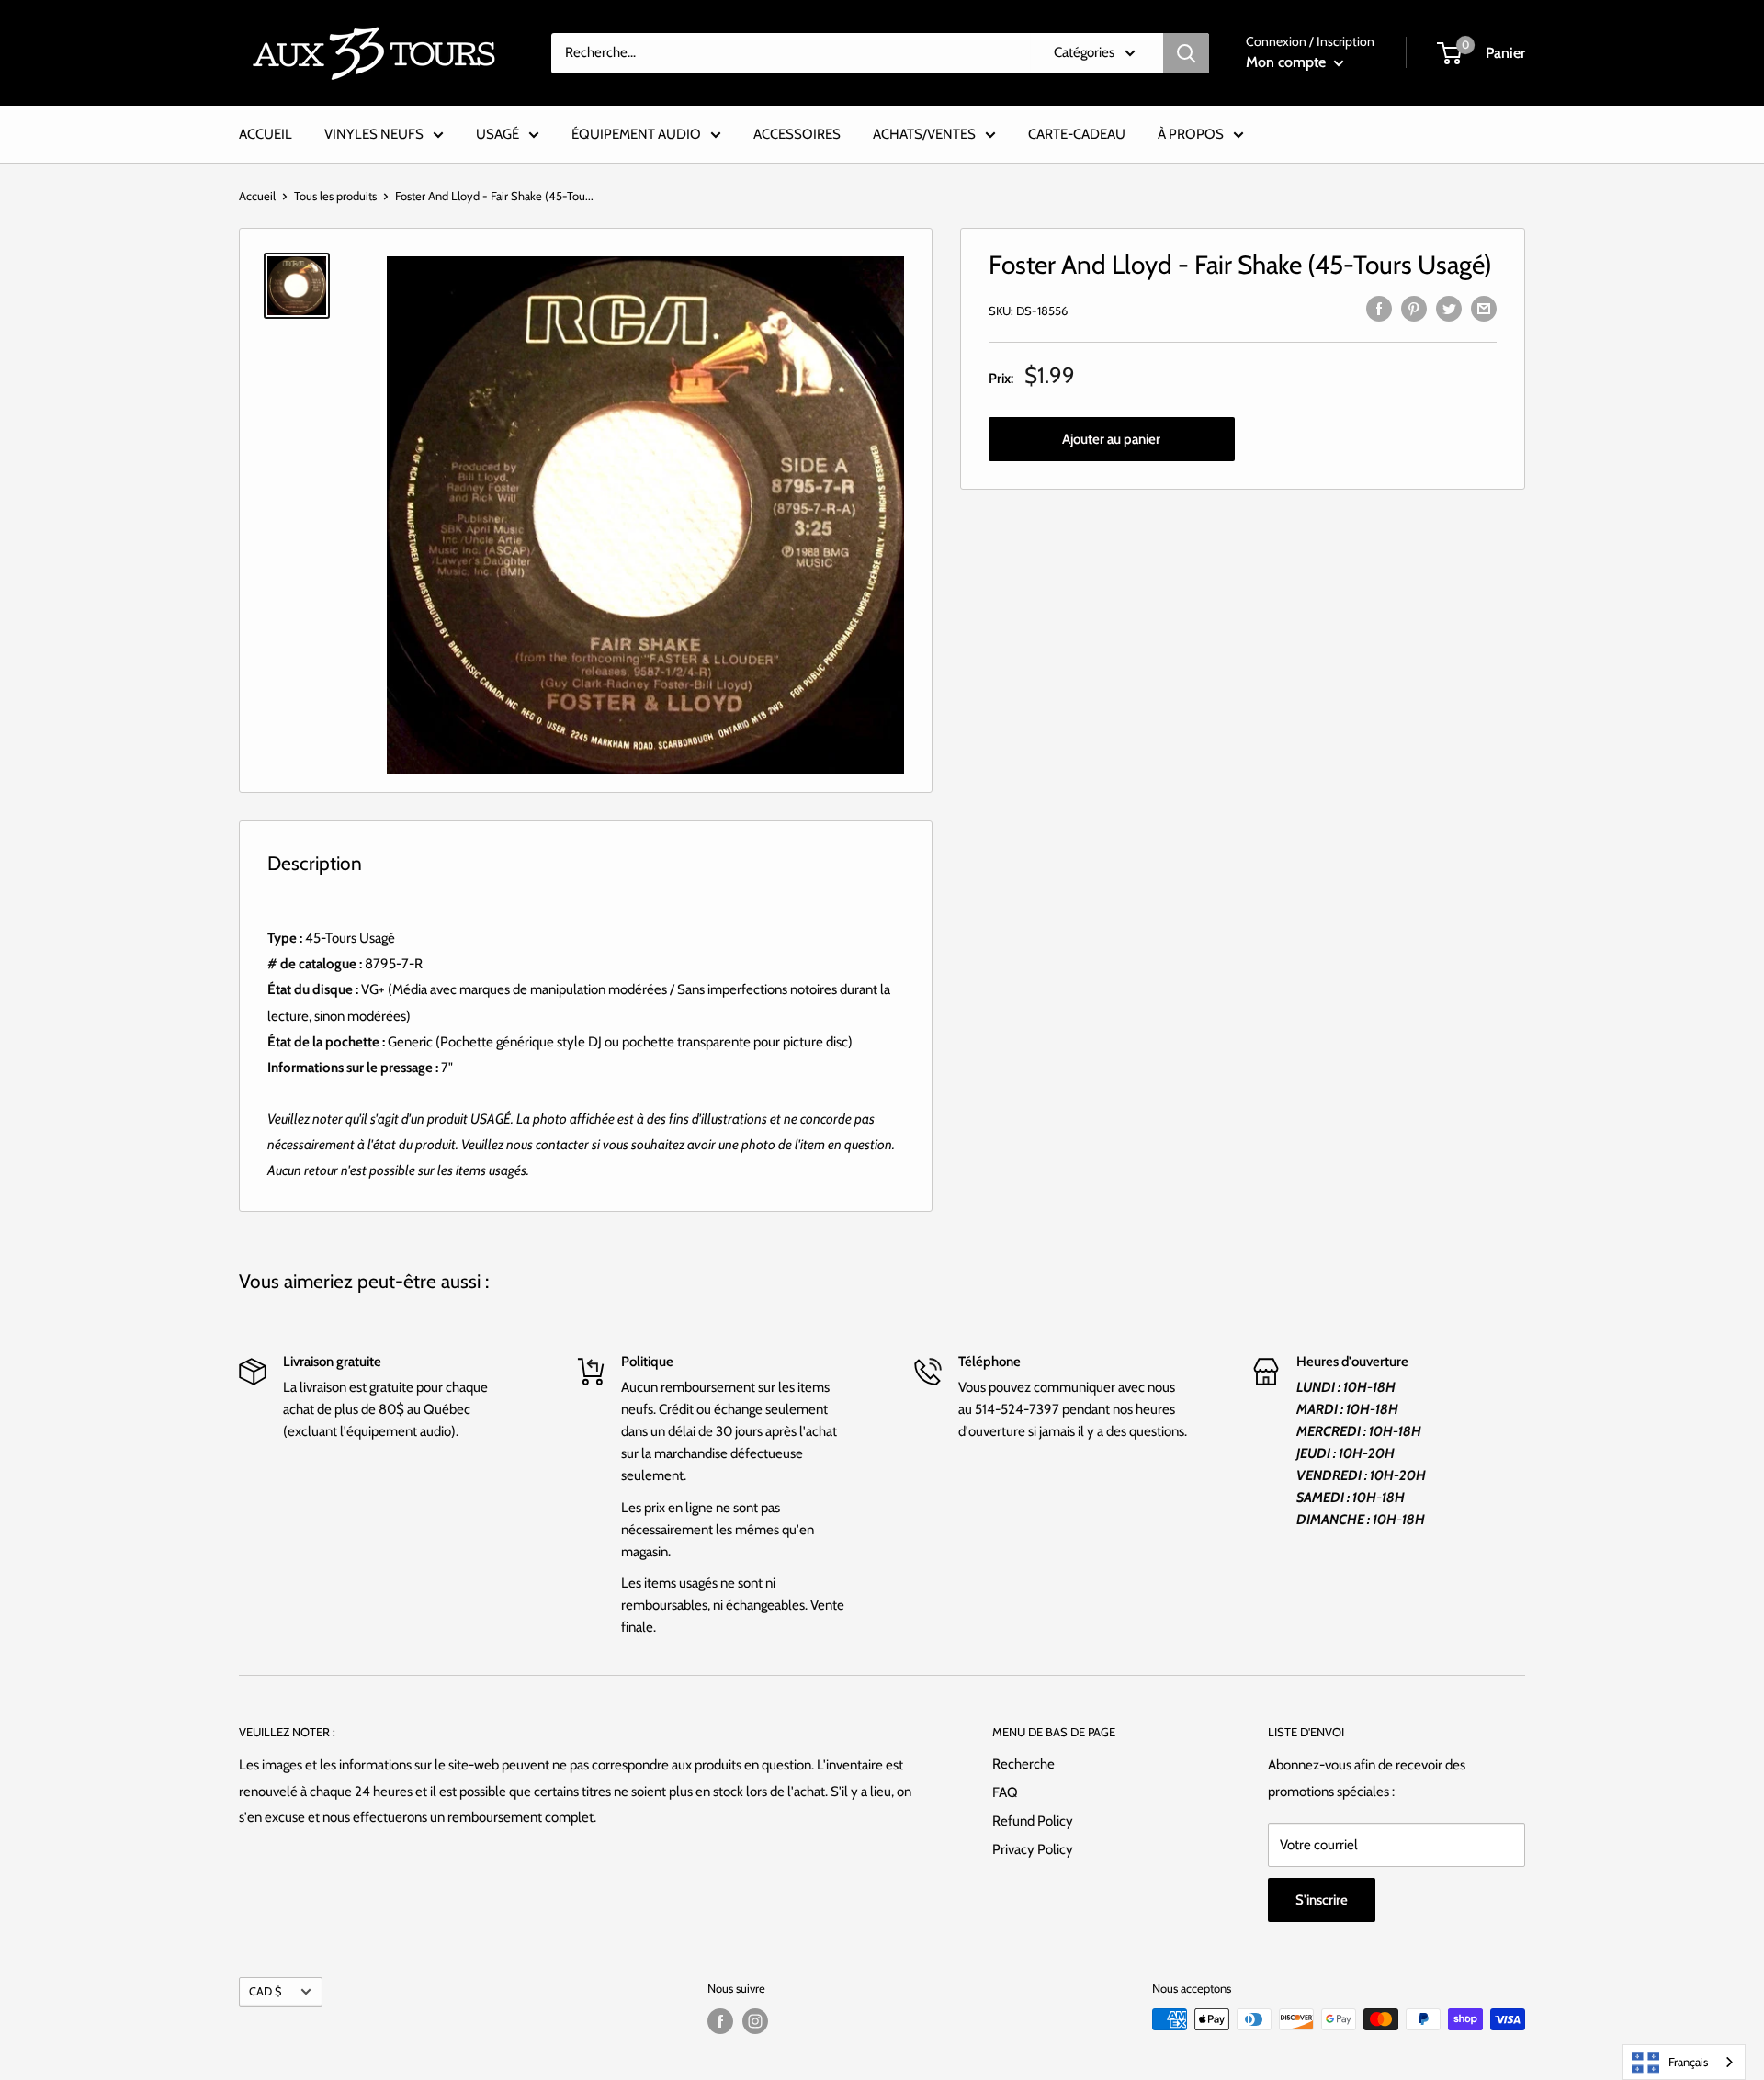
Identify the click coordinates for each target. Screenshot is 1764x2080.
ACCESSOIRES (797, 134)
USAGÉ (498, 134)
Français (1688, 2062)
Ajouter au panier (1111, 439)
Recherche (1023, 1764)
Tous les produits (335, 196)
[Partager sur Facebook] (1379, 307)
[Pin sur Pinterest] (1414, 307)
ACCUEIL (266, 134)
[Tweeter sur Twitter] (1449, 307)
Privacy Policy (1033, 1849)
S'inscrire (1322, 1900)
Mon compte (1288, 62)
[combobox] (1684, 2062)
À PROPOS (1191, 134)
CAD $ (265, 1991)
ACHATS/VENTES (924, 134)
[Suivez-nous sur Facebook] (720, 2021)
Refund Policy (1033, 1821)
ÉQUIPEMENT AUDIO (636, 134)
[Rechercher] (1186, 53)
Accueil (257, 196)
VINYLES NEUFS (374, 134)
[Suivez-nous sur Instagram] (755, 2021)
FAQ (1005, 1792)
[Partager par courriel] (1484, 307)
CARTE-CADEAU (1077, 134)
